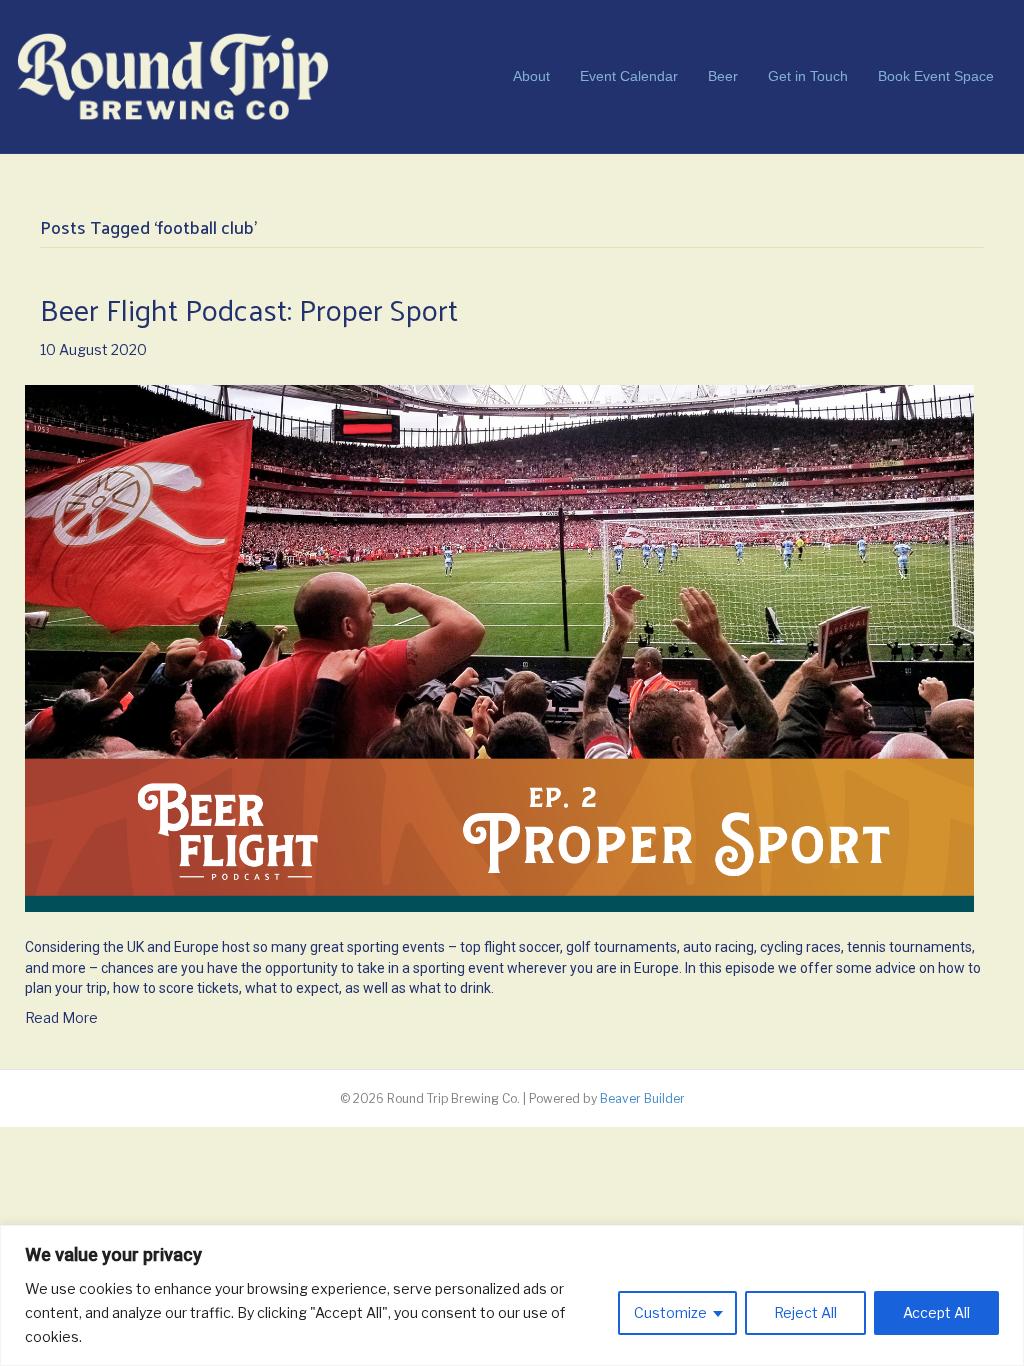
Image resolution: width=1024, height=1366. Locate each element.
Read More (61, 1017)
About (531, 76)
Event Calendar (629, 76)
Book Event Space (936, 76)
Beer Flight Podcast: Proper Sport (249, 308)
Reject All (805, 1312)
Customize (670, 1312)
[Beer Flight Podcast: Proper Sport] (499, 646)
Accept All (936, 1312)
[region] (512, 1295)
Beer (723, 76)
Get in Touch (808, 76)
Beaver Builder (642, 1098)
